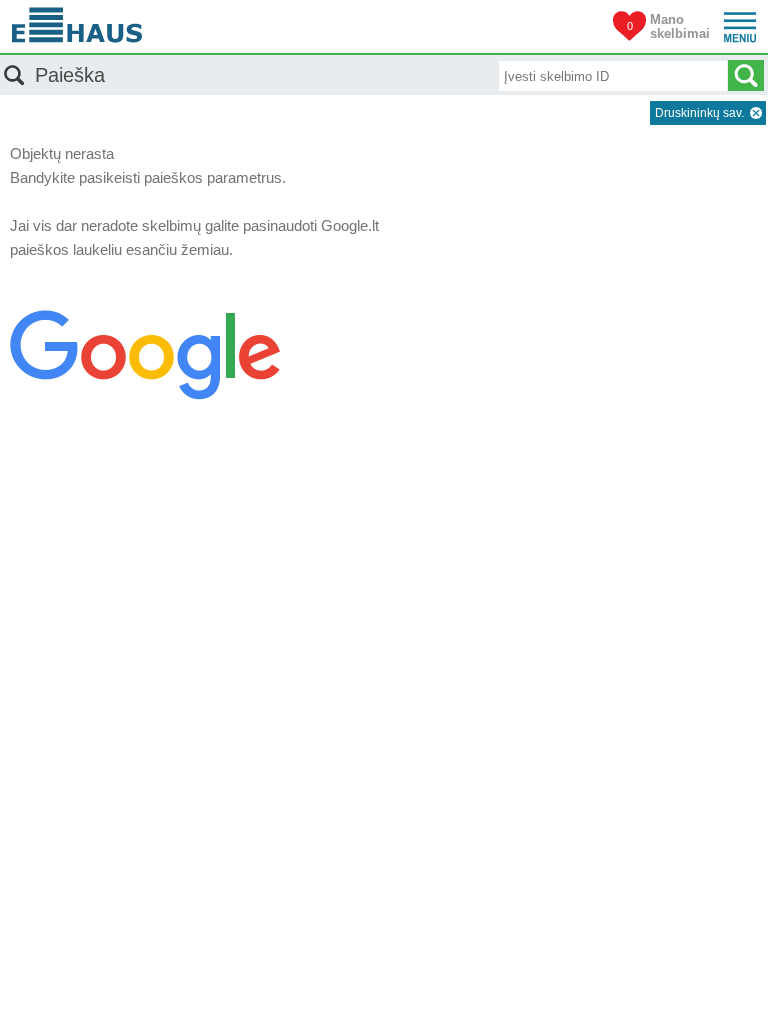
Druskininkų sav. (699, 113)
